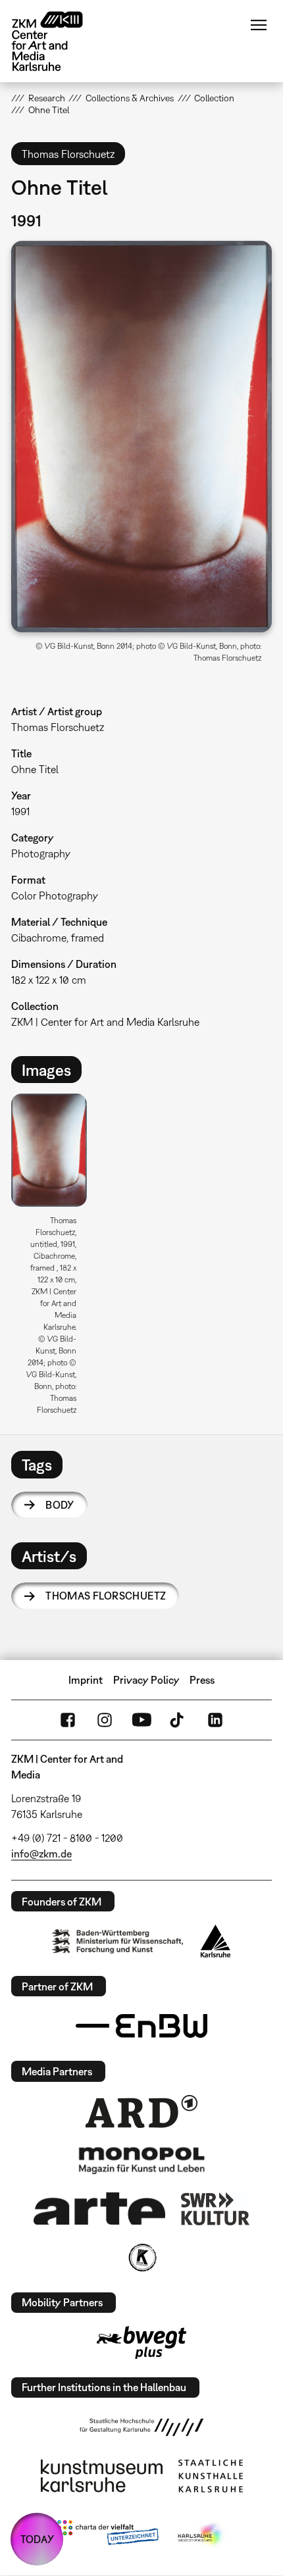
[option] (54, 1259)
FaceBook (68, 1720)
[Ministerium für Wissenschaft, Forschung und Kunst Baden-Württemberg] (118, 1941)
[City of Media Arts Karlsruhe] (201, 2535)
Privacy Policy (146, 1680)
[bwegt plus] (141, 2342)
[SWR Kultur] (215, 2209)
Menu (259, 25)
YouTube (141, 1720)
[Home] (57, 41)
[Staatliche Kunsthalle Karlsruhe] (211, 2476)
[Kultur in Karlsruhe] (141, 2258)
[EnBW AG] (141, 2026)
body (60, 1505)
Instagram (105, 1720)
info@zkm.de (41, 1854)
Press (202, 1680)
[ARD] (141, 2111)
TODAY (37, 2539)
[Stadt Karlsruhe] (216, 1941)
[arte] (99, 2209)
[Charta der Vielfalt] (108, 2535)
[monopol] (141, 2159)
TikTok (178, 1720)
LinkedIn (215, 1720)
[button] (141, 437)
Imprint (86, 1680)
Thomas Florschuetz (106, 1596)
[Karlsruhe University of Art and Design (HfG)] (141, 2427)
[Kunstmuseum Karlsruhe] (102, 2476)
